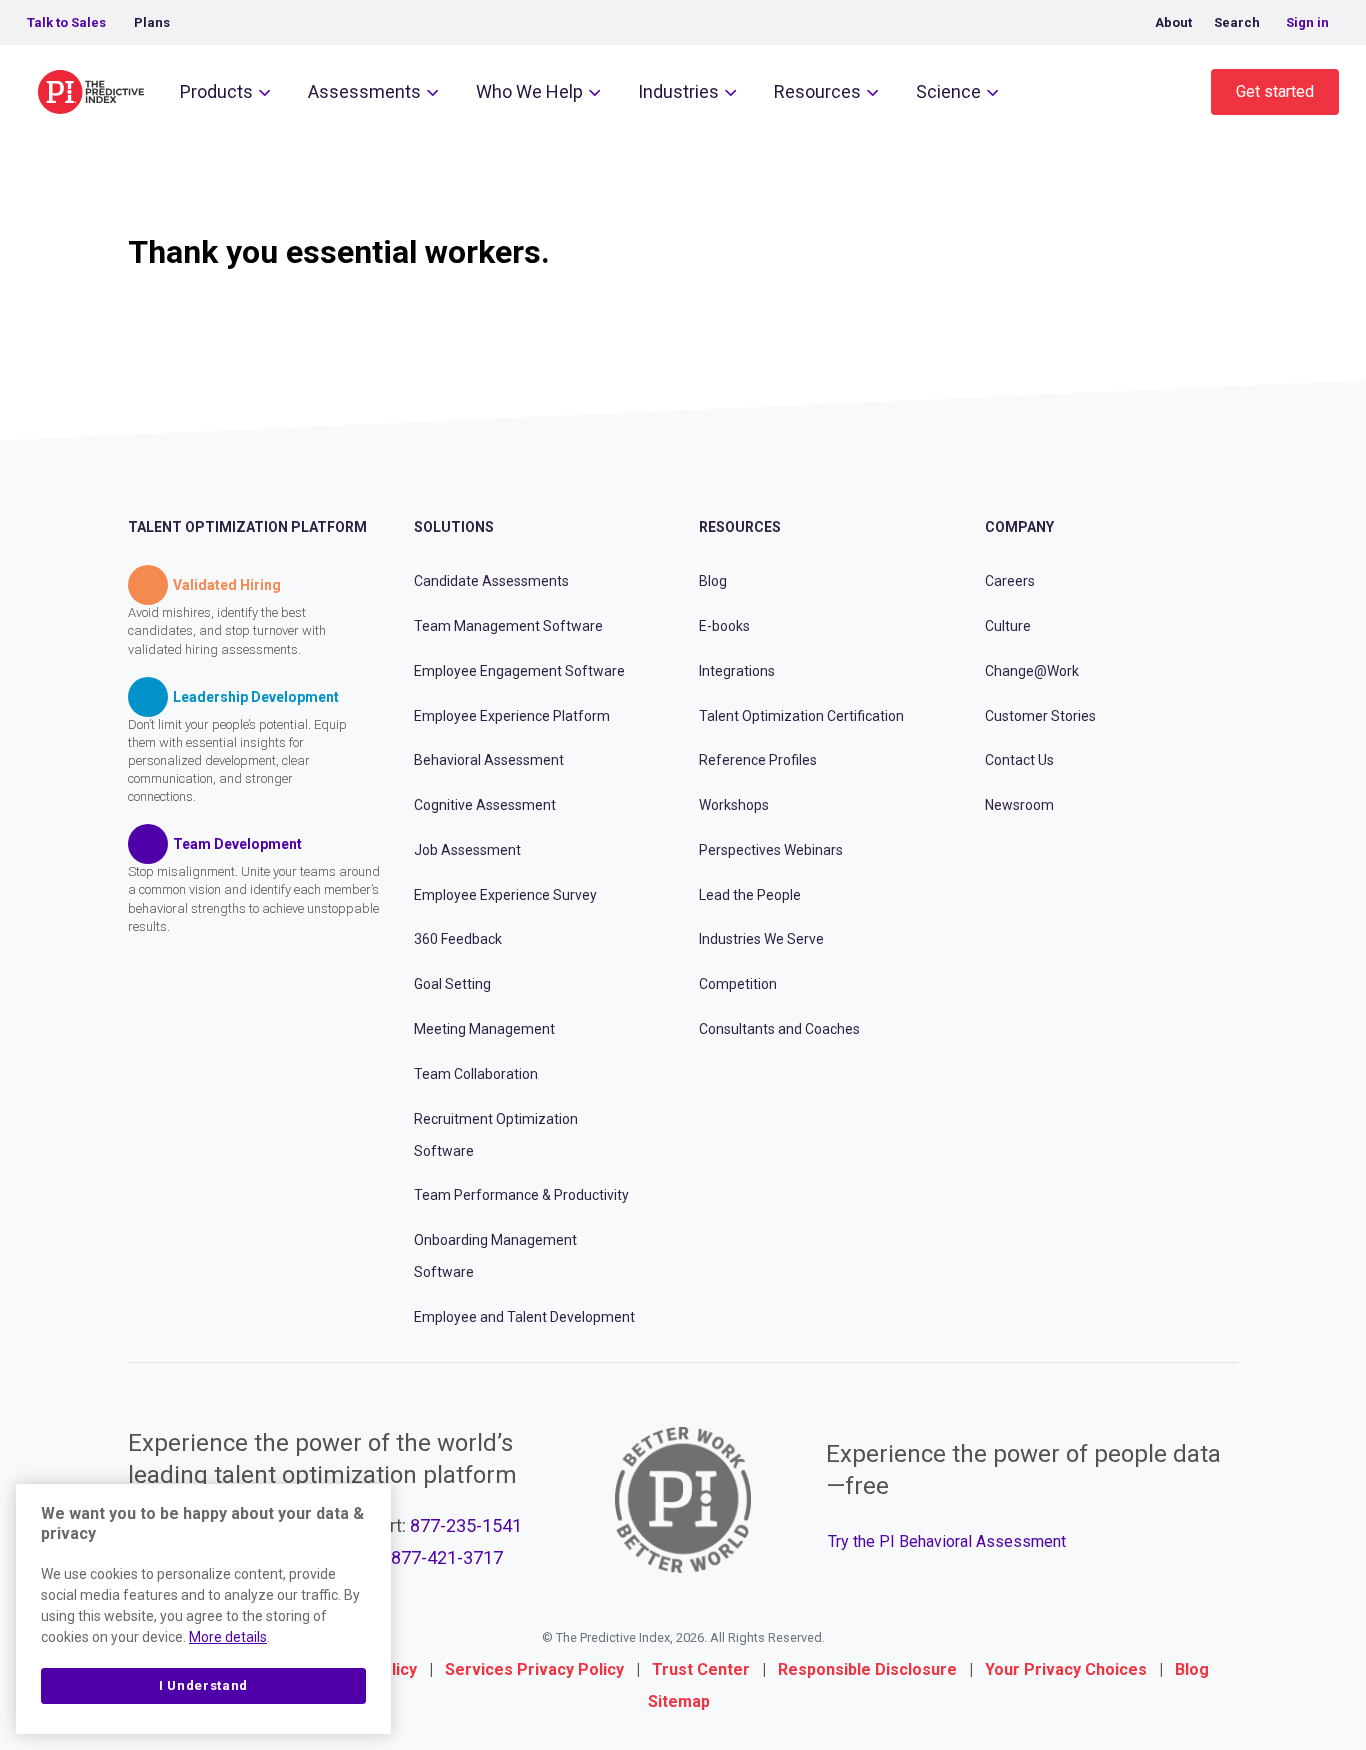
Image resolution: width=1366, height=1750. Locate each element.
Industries (678, 91)
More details (228, 1637)
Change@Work (1032, 671)
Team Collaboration (476, 1074)
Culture (1008, 626)
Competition (738, 984)
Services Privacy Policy (534, 1669)
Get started (1275, 91)
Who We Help (529, 91)
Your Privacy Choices (1066, 1669)
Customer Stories (1040, 716)
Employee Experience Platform (512, 716)
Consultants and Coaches (779, 1029)
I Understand (203, 1685)
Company (1019, 527)
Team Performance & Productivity (521, 1195)
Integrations (737, 671)
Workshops (734, 805)
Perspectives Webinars (771, 850)
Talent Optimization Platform (247, 527)
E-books (724, 626)
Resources (817, 91)
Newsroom (1019, 805)
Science (948, 91)
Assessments (364, 91)
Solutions (454, 527)
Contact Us (1019, 760)
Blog (713, 581)
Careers (1010, 581)
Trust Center (701, 1669)
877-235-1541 (466, 1525)
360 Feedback (458, 939)
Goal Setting (452, 984)
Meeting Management (484, 1029)
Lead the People (750, 895)
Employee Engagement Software (519, 671)
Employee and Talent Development (524, 1317)
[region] (203, 1609)
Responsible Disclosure (867, 1669)
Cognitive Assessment (485, 805)
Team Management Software (508, 626)
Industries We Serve (761, 939)
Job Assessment (467, 850)
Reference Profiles (758, 760)
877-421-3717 (447, 1557)
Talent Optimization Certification (801, 716)
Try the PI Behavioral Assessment (947, 1541)
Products (216, 91)
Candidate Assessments (491, 581)
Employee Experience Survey (505, 895)
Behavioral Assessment (489, 760)
